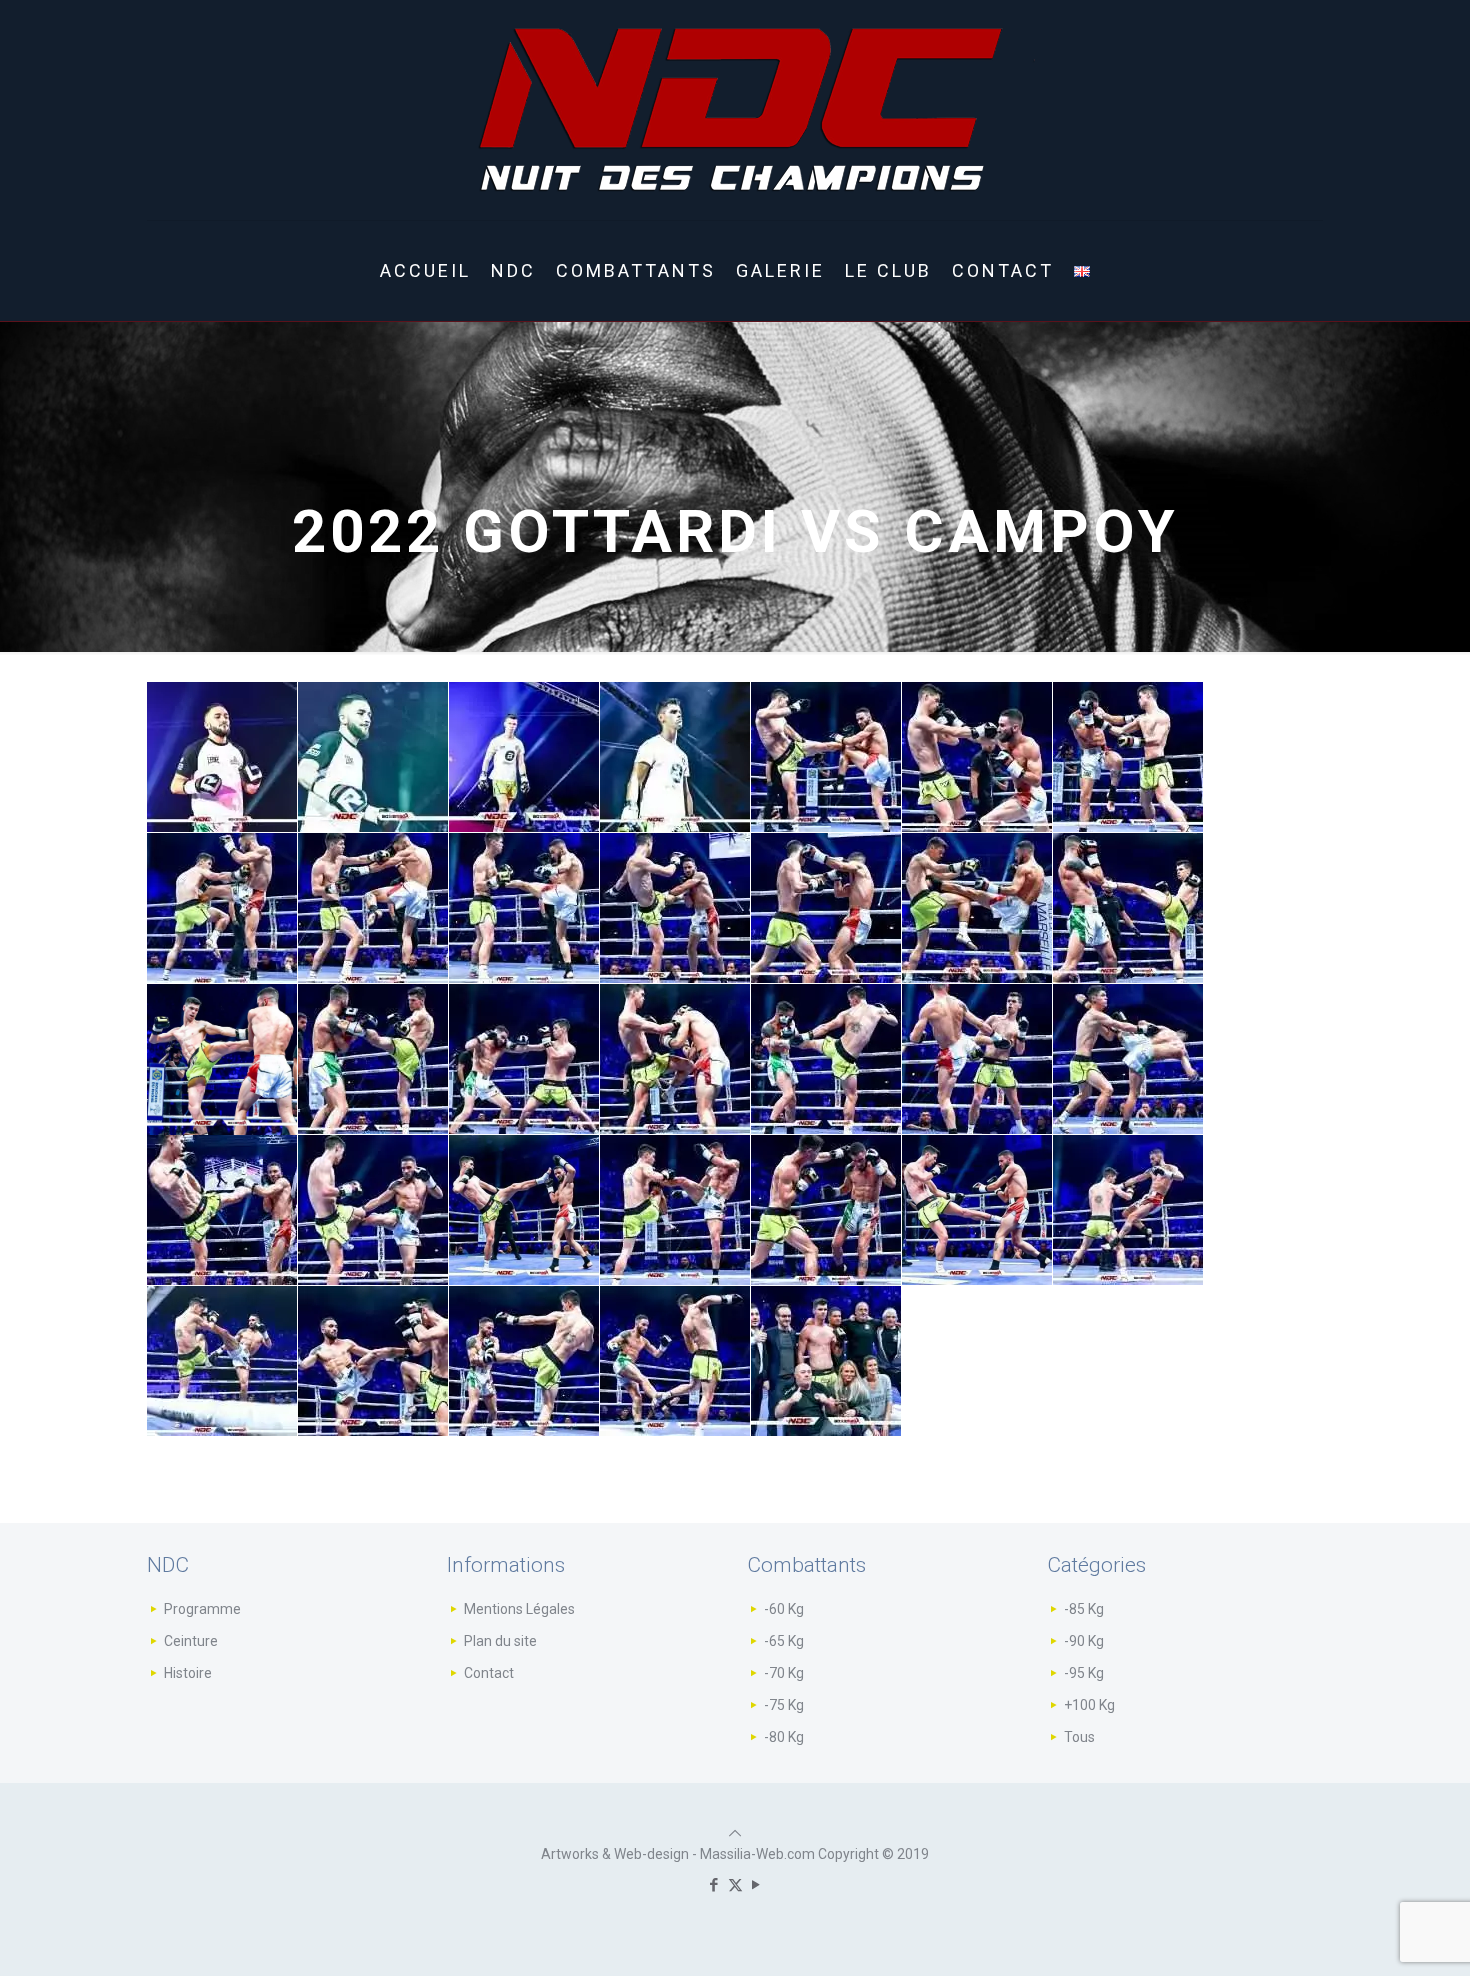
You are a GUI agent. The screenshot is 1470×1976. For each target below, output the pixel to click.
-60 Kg (784, 1609)
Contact (489, 1673)
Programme (202, 1609)
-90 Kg (1084, 1641)
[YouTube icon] (756, 1885)
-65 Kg (784, 1641)
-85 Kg (1084, 1609)
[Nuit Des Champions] (735, 110)
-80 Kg (784, 1737)
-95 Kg (1084, 1673)
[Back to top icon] (735, 1833)
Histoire (188, 1673)
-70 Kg (784, 1673)
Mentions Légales (519, 1609)
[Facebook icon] (714, 1885)
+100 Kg (1089, 1705)
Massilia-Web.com (757, 1854)
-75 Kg (784, 1705)
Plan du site (500, 1641)
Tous (1079, 1737)
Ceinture (191, 1641)
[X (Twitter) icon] (735, 1885)
